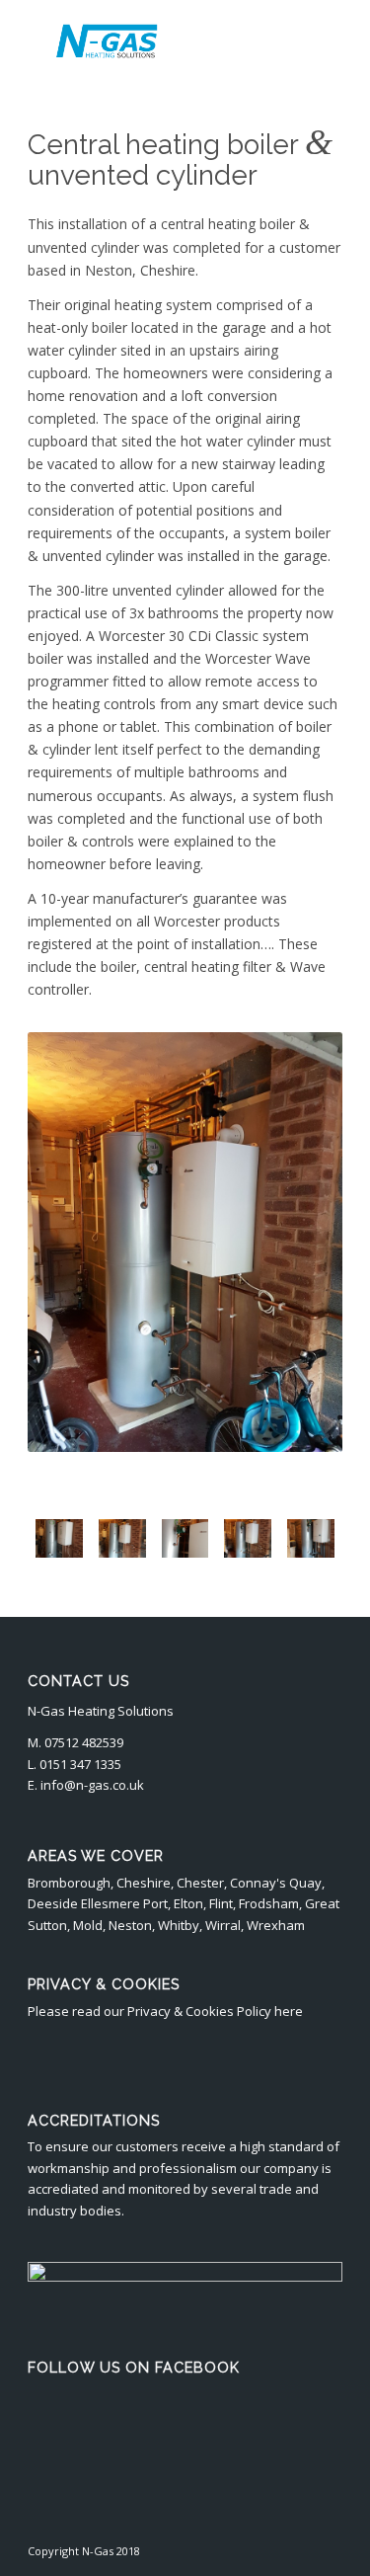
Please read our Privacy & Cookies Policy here (165, 2011)
